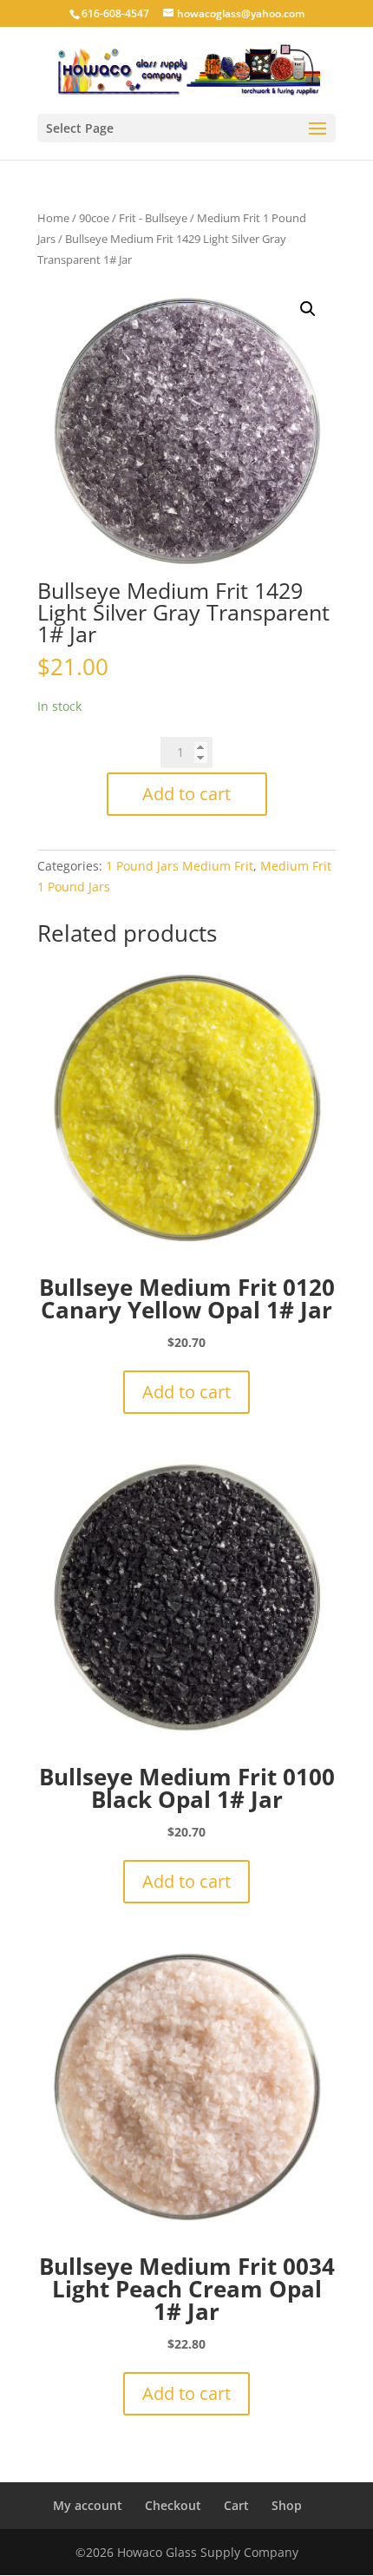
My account (88, 2505)
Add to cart (186, 794)
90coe (94, 218)
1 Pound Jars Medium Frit (180, 866)
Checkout (173, 2505)
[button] (308, 309)
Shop (287, 2505)
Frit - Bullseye (153, 218)
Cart (236, 2505)
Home (53, 218)
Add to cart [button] (186, 1392)
